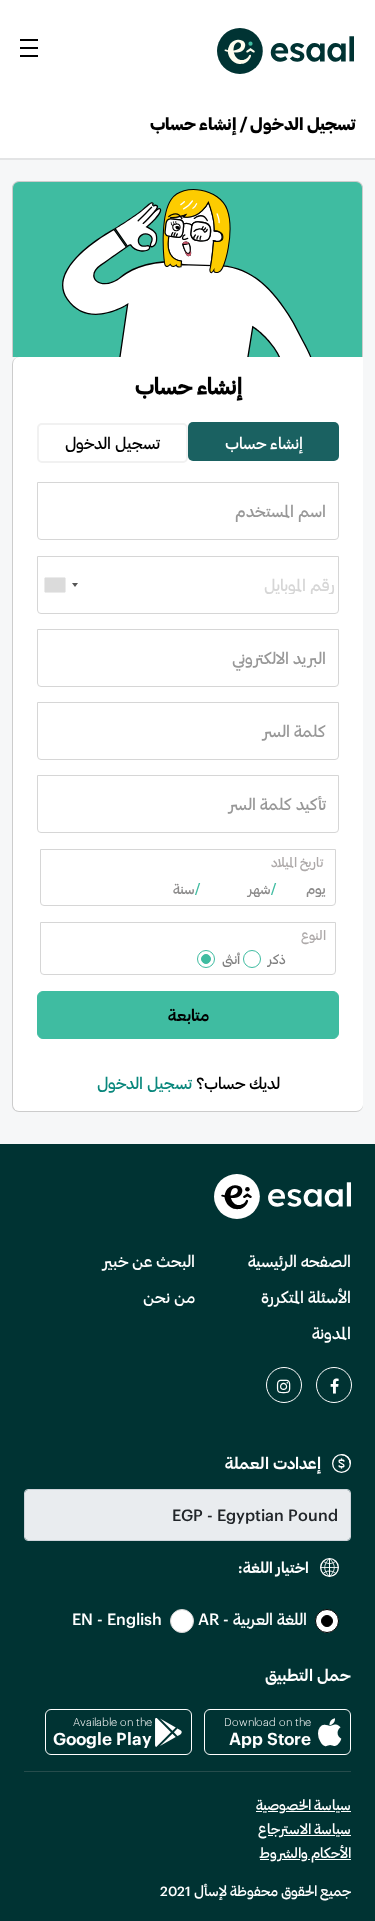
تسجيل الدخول (112, 442)
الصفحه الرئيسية (299, 1260)
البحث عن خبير (149, 1260)
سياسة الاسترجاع (304, 1828)
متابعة (188, 1014)
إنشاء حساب (264, 442)
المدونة (331, 1332)
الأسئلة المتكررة (306, 1296)
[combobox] (61, 585)
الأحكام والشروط (305, 1852)
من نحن (169, 1296)
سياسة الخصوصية (303, 1804)
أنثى (231, 959)
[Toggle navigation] (29, 46)
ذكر (276, 959)
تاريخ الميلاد (297, 862)
